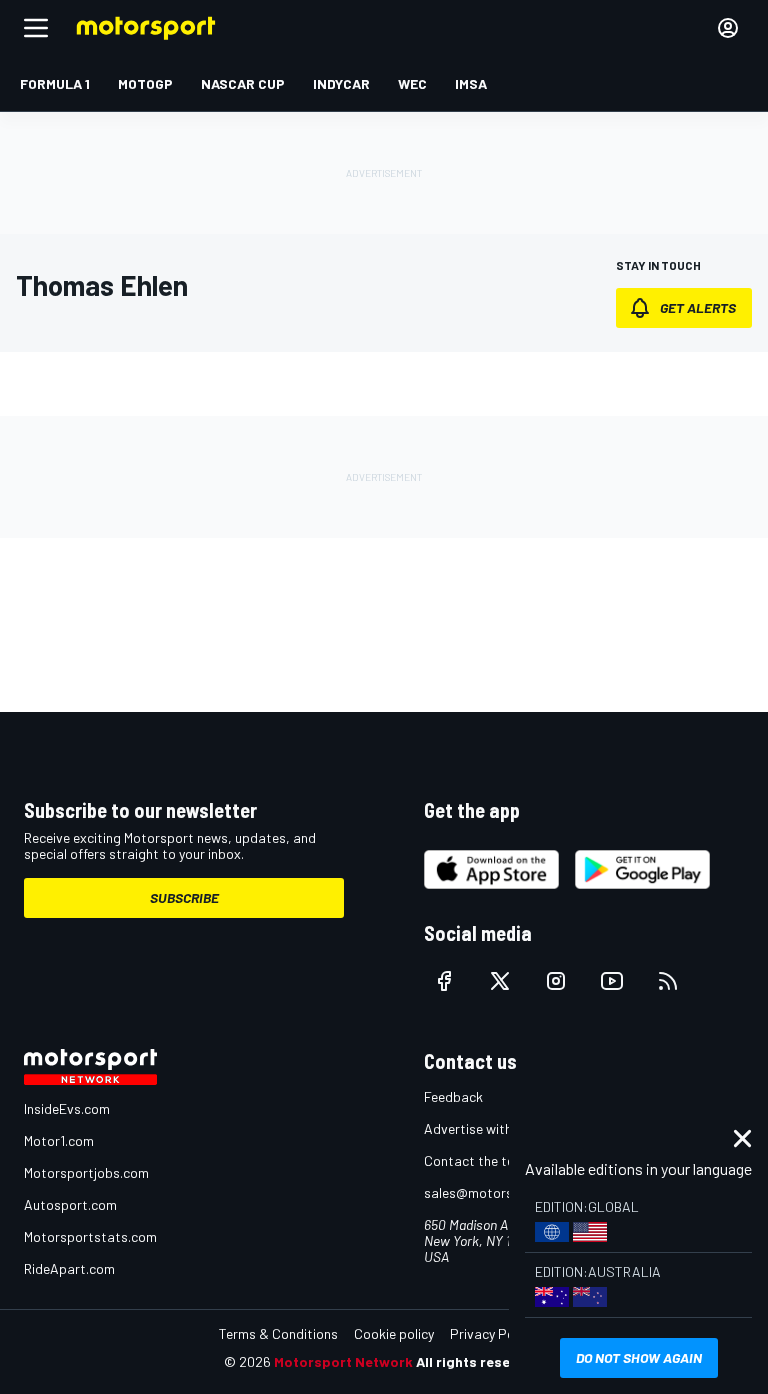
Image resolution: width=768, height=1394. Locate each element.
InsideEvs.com (67, 1108)
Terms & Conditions (278, 1333)
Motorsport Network (343, 1361)
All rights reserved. (480, 1361)
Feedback (453, 1096)
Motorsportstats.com (90, 1236)
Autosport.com (70, 1204)
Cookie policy (394, 1333)
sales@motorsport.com (496, 1192)
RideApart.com (69, 1268)
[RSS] (668, 981)
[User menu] (728, 28)
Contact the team (478, 1160)
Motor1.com (59, 1140)
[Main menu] (36, 28)
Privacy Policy (492, 1333)
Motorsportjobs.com (86, 1172)
